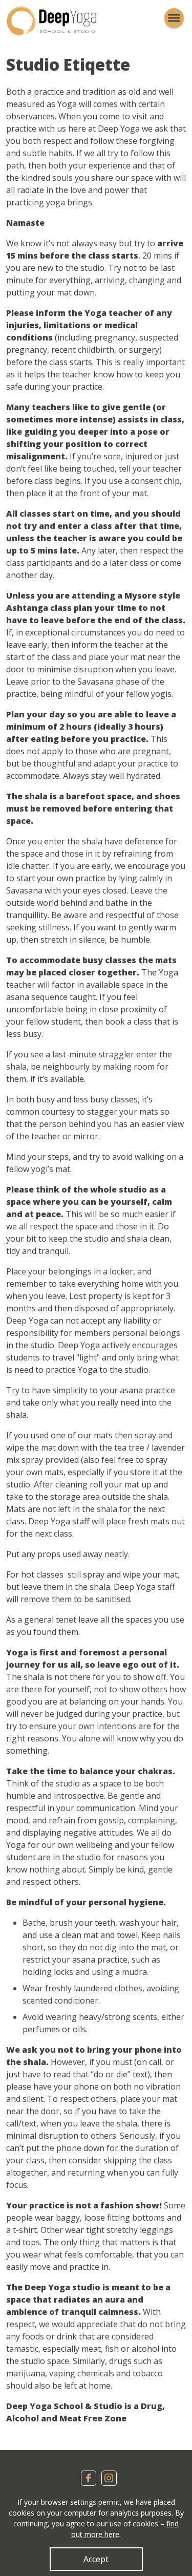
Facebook (89, 2478)
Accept (96, 2559)
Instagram (109, 2478)
